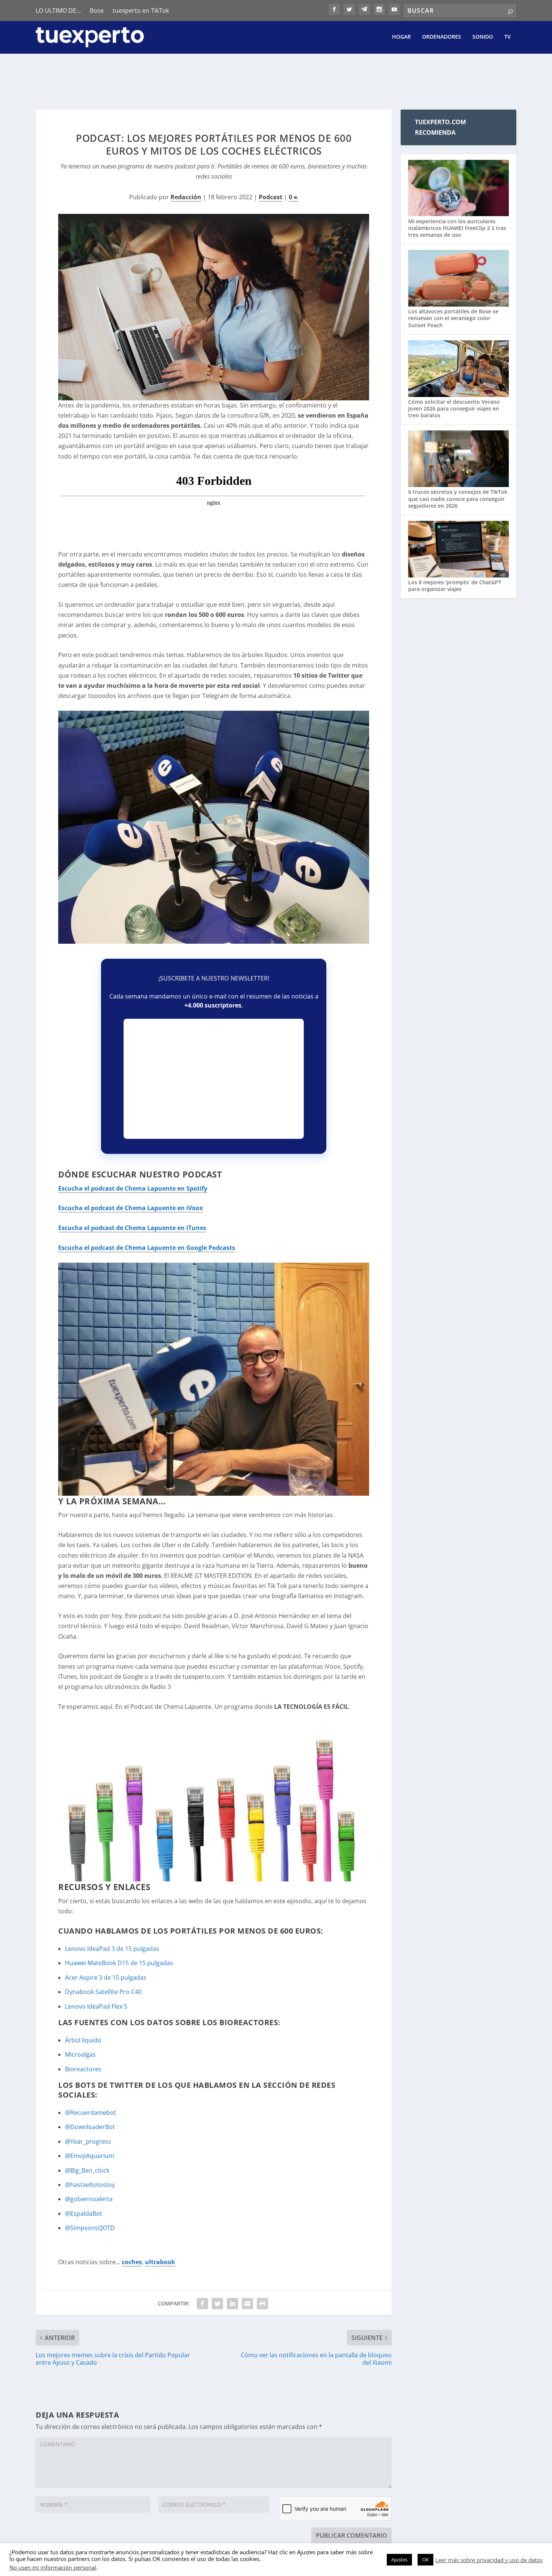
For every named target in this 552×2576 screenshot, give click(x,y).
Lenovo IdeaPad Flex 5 (96, 2006)
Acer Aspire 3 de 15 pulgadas (106, 1977)
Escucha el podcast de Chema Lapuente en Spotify (133, 1188)
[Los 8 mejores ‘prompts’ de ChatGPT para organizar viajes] (458, 550)
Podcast (271, 197)
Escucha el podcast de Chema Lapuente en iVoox (130, 1208)
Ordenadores (442, 37)
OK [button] (425, 2559)
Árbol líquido (83, 2040)
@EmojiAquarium (90, 2156)
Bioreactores (83, 2069)
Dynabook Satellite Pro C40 (103, 1992)
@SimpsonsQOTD (90, 2228)
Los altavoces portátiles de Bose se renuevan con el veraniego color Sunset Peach (453, 318)
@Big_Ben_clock (87, 2170)
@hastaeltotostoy (90, 2185)
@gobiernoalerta (89, 2199)
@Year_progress (88, 2141)
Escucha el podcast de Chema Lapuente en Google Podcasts (147, 1248)
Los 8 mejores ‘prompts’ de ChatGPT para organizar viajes (455, 586)
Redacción (186, 197)
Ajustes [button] (399, 2559)
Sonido (483, 37)
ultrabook (160, 2262)
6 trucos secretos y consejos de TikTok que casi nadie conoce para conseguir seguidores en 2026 (458, 499)
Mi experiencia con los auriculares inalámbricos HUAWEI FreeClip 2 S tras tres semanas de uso (457, 228)
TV (508, 37)
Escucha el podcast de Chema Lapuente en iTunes (132, 1228)
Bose (97, 11)
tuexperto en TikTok (141, 11)
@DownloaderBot (90, 2127)
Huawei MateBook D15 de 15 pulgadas (119, 1963)
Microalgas (80, 2054)
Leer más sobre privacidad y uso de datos (489, 2560)
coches (132, 2262)
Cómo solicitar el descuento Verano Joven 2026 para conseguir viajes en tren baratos (454, 408)
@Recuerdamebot (90, 2113)
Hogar (401, 37)
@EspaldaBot (84, 2214)
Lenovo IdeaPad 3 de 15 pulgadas (112, 1949)
